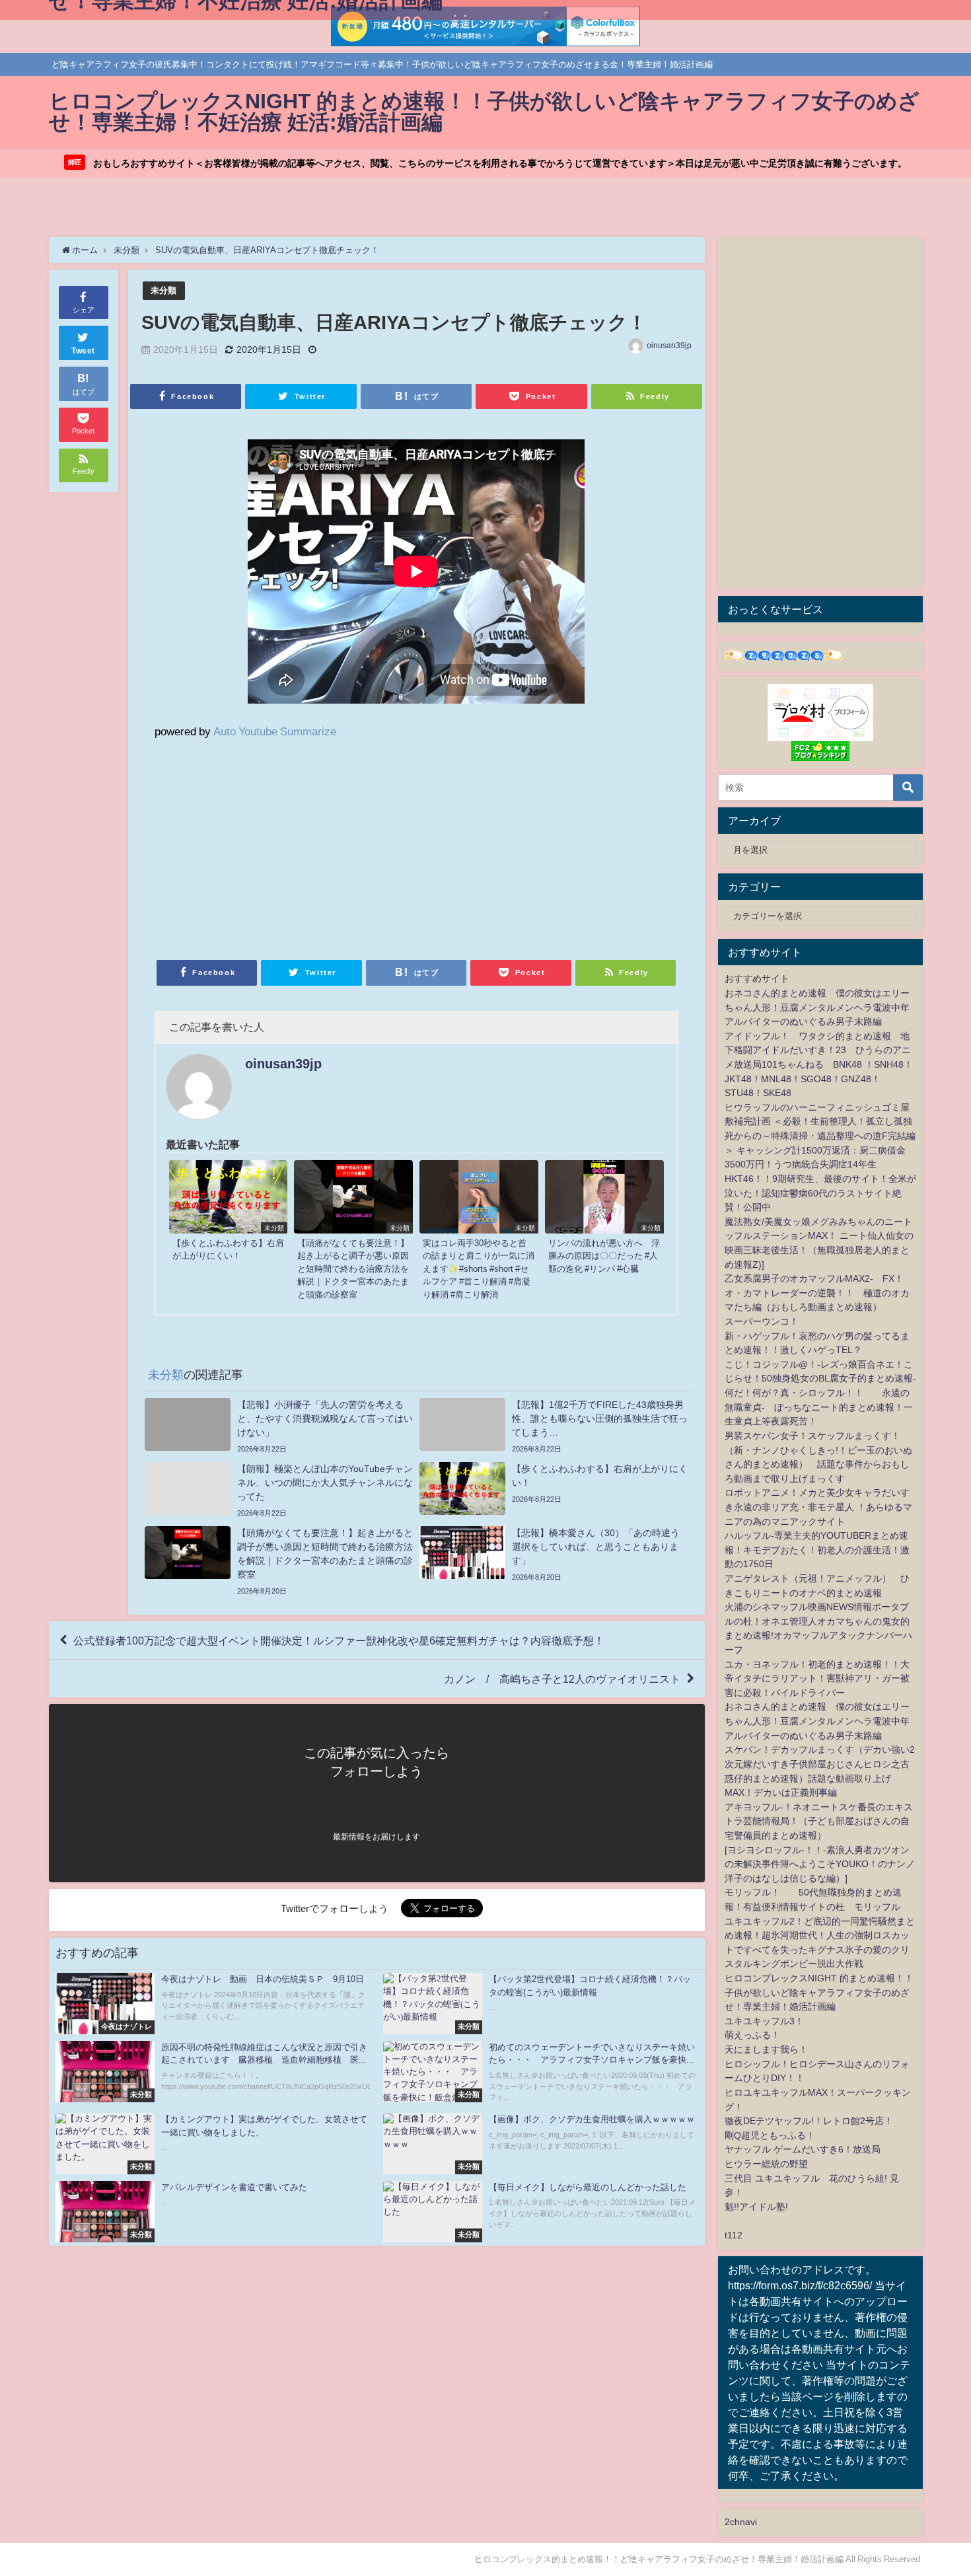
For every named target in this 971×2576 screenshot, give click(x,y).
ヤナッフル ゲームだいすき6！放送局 (803, 2149)
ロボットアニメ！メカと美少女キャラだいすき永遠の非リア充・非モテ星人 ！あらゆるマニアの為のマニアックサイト (818, 1507)
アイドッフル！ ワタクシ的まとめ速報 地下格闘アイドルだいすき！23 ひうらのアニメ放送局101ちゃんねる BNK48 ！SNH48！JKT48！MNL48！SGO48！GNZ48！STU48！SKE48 (819, 1064)
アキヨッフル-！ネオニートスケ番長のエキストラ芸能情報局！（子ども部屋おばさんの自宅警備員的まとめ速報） (819, 1821)
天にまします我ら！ (766, 2049)
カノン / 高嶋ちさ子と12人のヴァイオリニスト (562, 1679)
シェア (84, 310)
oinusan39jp (669, 346)
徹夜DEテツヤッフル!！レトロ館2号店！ (809, 2121)
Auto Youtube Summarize (275, 731)
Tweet (83, 351)
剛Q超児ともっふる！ (770, 2135)
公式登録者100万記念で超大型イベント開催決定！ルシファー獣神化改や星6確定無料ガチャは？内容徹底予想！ (339, 1640)
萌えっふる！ (752, 2035)
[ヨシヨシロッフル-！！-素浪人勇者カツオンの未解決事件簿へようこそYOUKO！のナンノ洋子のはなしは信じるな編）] (820, 1864)
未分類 (163, 290)
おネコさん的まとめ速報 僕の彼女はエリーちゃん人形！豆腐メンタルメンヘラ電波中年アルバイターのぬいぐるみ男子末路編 (817, 1007)
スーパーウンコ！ (762, 1321)
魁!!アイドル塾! (756, 2207)
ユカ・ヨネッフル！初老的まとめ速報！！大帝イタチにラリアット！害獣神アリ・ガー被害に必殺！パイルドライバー (817, 1678)
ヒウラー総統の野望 (766, 2164)
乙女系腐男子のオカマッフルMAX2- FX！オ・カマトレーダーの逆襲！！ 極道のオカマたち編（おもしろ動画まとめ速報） (817, 1293)
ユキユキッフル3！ (764, 2021)
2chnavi (741, 2522)
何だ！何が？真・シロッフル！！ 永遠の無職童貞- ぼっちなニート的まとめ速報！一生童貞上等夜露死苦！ (819, 1407)
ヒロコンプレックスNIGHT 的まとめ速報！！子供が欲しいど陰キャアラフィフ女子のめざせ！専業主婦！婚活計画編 (819, 1992)
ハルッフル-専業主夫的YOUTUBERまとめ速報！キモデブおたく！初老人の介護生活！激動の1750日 (817, 1550)
